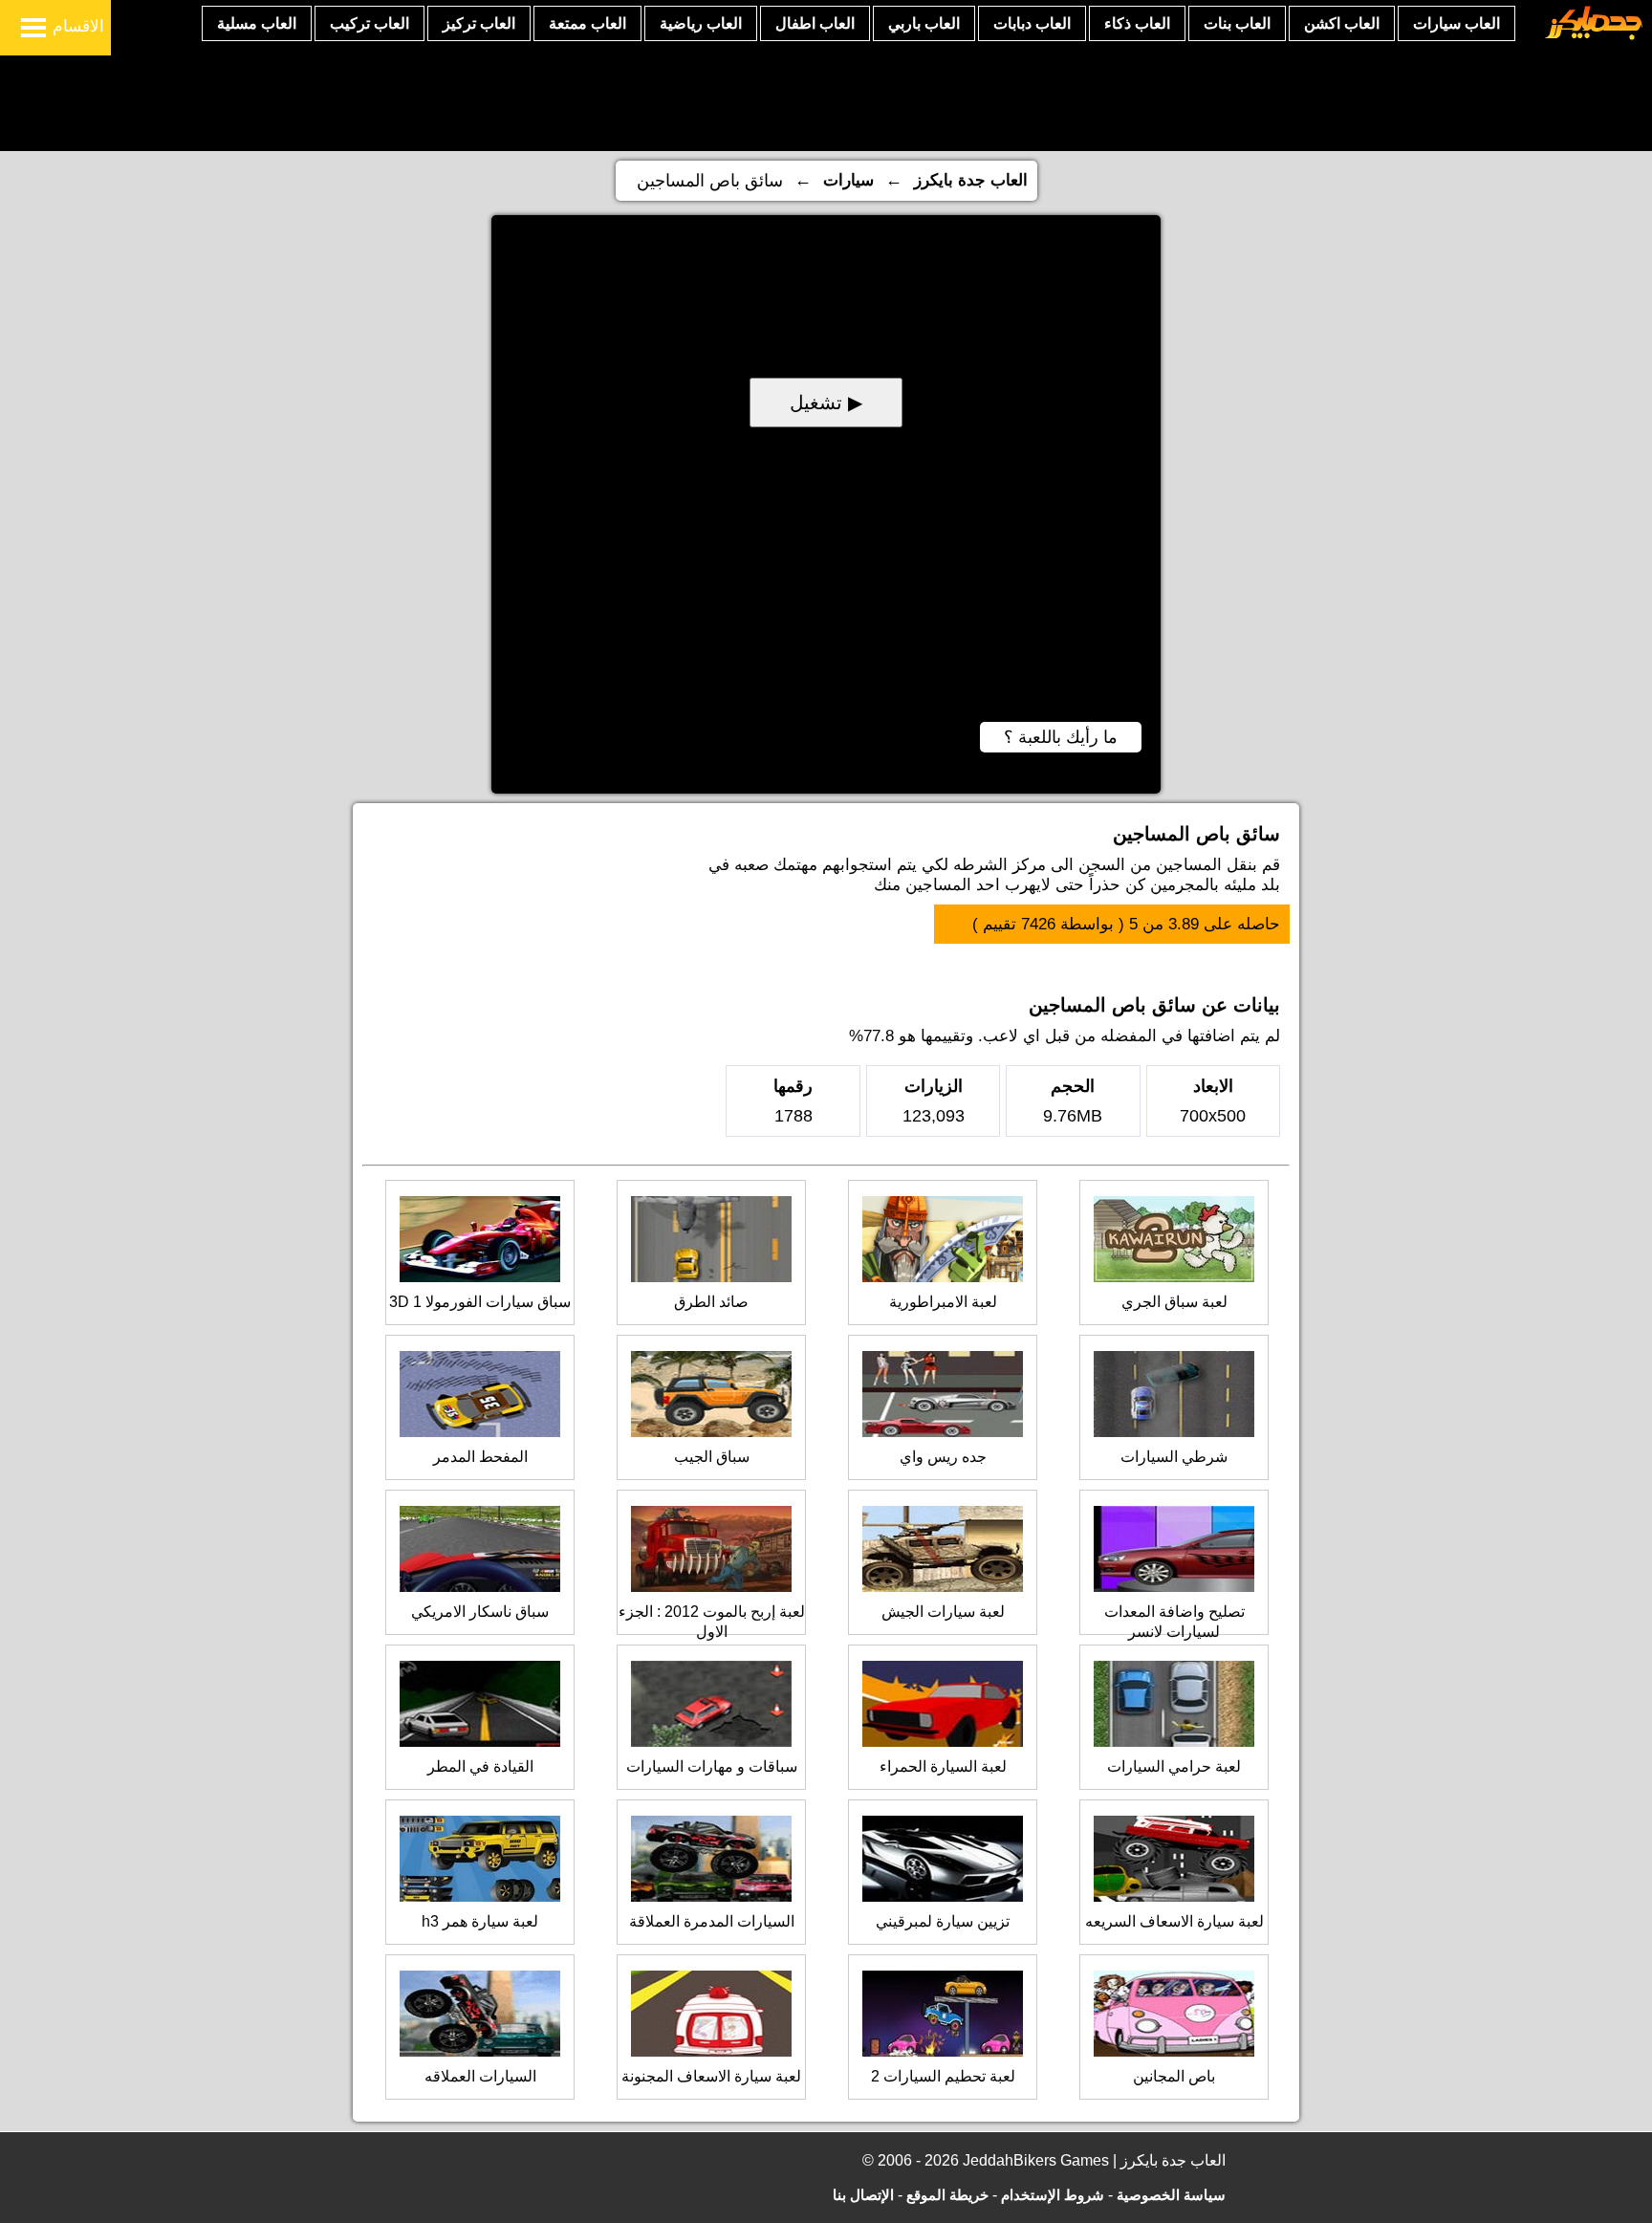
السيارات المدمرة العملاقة (712, 1921)
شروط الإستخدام (1053, 2195)
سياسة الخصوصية (1171, 2195)
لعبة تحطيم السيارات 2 (943, 2076)
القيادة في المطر (480, 1766)
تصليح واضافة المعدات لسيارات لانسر (1174, 1622)
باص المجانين (1174, 2076)
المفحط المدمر (480, 1457)
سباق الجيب (712, 1457)
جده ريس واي (943, 1457)
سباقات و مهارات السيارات (712, 1766)
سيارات (848, 180)
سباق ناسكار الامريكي (480, 1612)
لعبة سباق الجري (1174, 1302)
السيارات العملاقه (480, 2076)
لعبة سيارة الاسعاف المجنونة (711, 2076)
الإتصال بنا (863, 2195)
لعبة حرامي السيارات (1174, 1766)
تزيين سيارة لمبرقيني (943, 1921)
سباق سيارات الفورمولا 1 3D (480, 1302)
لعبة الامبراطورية (943, 1302)
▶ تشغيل (826, 403)
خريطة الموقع (947, 2195)
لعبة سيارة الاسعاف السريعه (1174, 1921)
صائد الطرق (711, 1302)
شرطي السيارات (1174, 1457)
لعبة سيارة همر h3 (480, 1921)
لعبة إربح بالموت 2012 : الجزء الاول (712, 1622)
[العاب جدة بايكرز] (1594, 37)
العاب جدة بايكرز (971, 180)
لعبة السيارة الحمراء (943, 1766)
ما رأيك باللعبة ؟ (1061, 737)
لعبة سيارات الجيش (943, 1612)
